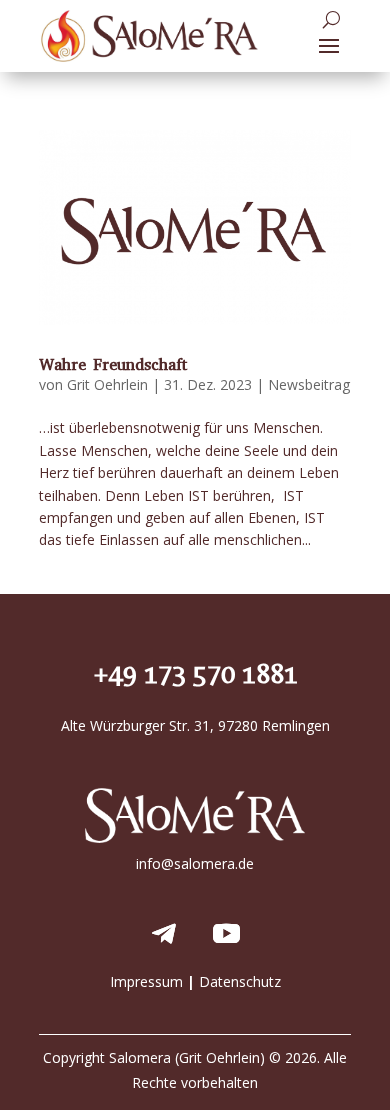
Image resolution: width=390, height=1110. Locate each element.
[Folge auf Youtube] (226, 934)
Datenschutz (240, 981)
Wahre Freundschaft (113, 364)
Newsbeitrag (309, 384)
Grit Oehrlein (107, 384)
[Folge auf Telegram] (164, 934)
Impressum (146, 981)
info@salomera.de (195, 863)
